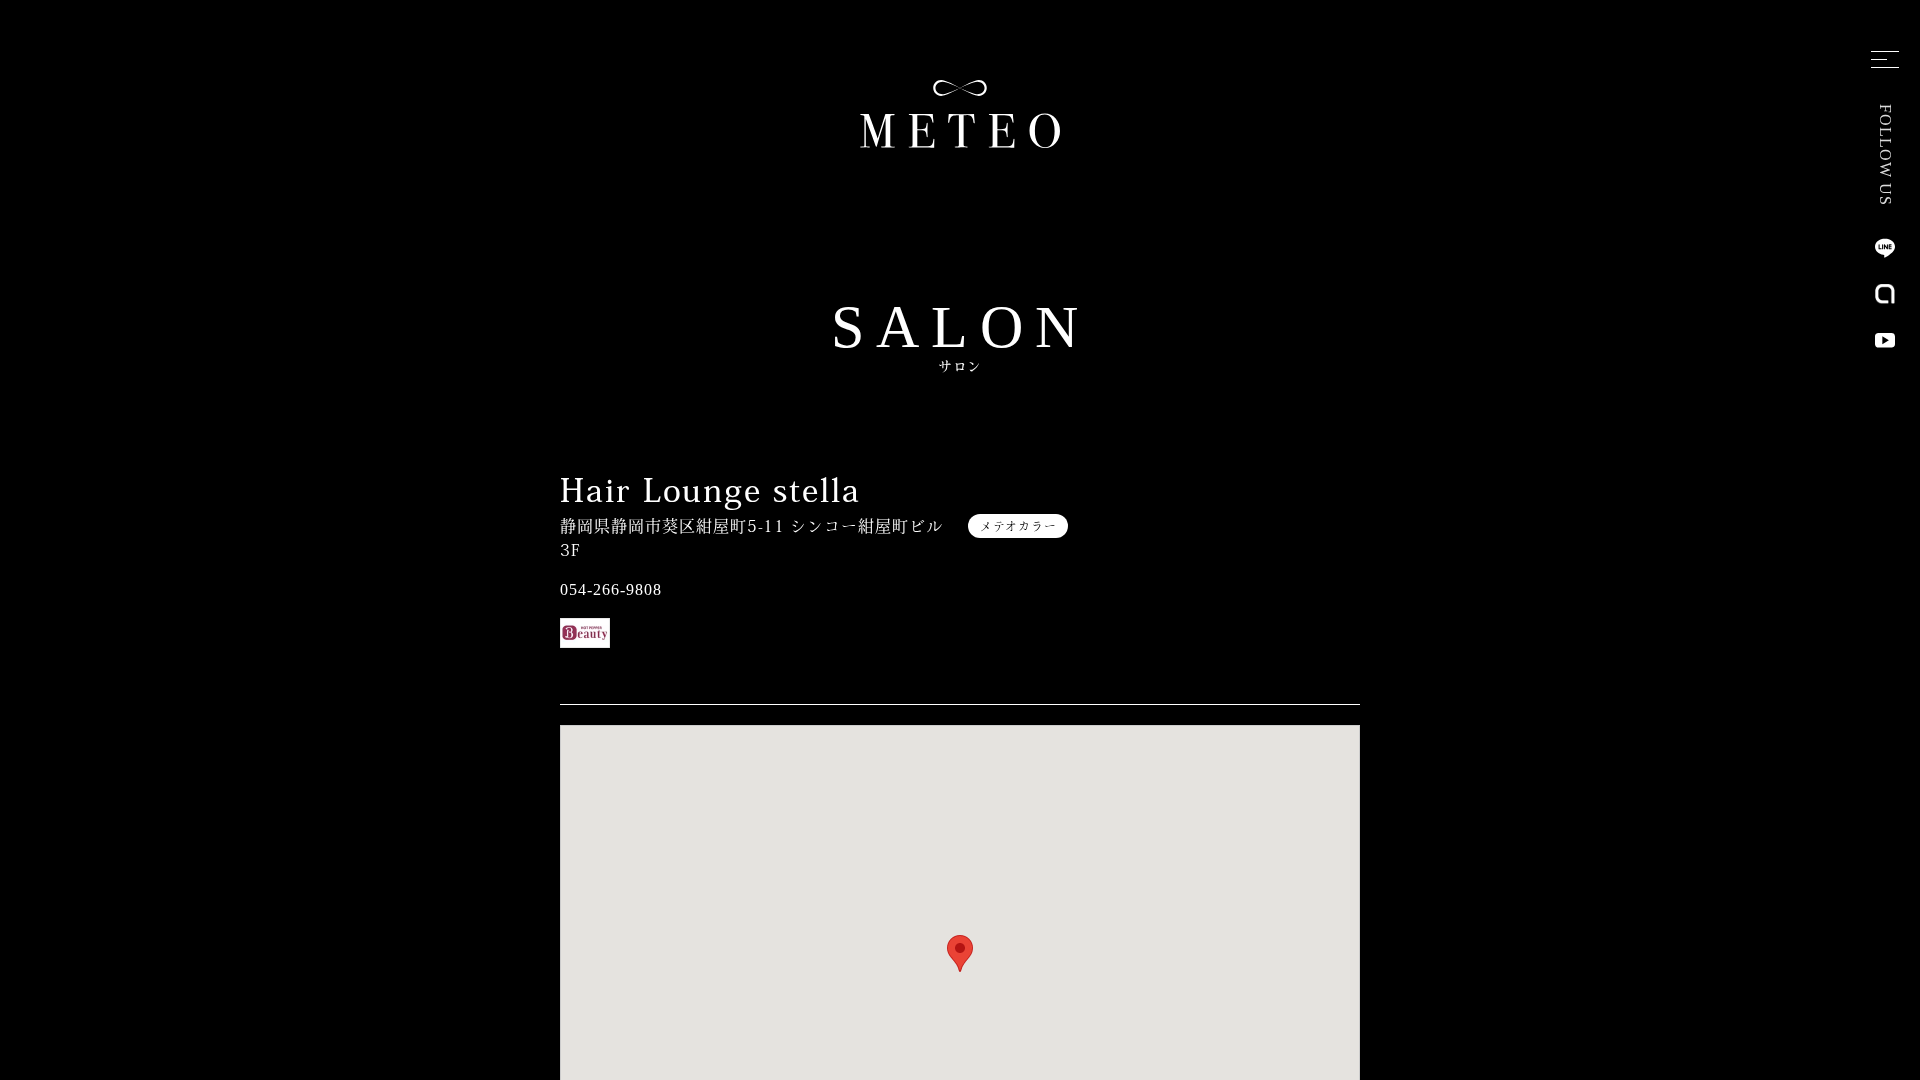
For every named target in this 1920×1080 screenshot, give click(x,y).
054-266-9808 (611, 589)
